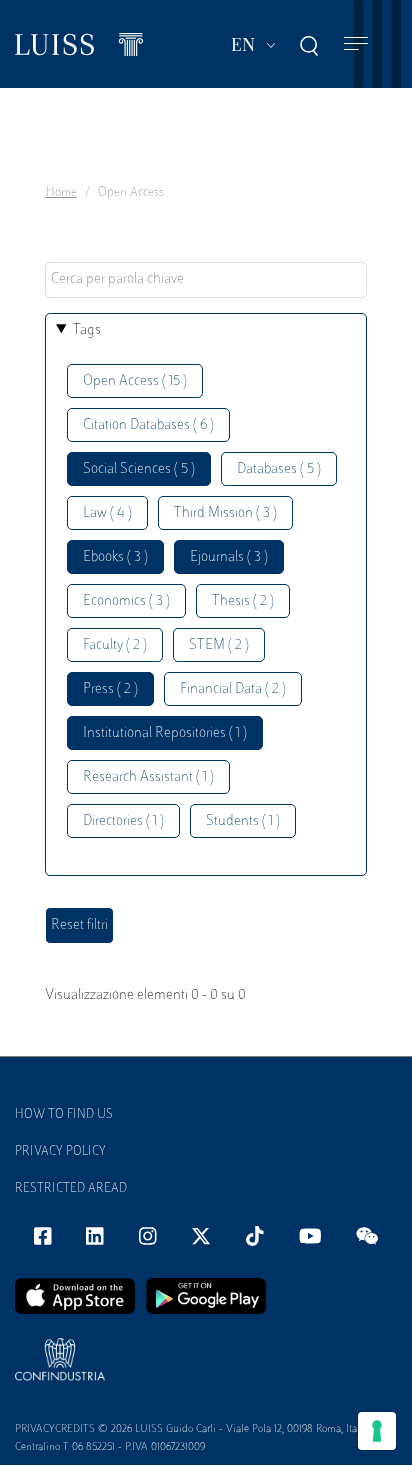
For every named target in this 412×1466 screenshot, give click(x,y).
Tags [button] (87, 330)
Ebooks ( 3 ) (115, 557)
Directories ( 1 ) (123, 821)
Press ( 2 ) (110, 689)
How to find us (64, 1115)
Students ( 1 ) (243, 821)
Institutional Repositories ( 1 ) (165, 733)
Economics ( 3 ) (126, 601)
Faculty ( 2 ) (115, 645)
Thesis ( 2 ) (243, 601)
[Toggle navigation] (356, 44)
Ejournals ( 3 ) (229, 557)
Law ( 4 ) (107, 513)
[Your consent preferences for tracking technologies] (377, 1431)
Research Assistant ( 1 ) (148, 777)
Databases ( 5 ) (279, 469)
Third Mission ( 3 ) (225, 513)
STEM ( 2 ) (219, 645)
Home (61, 193)
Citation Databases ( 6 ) (148, 425)
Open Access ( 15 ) (135, 381)
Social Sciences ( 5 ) (139, 469)
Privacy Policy (60, 1152)
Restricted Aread (71, 1189)
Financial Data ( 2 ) (233, 689)
